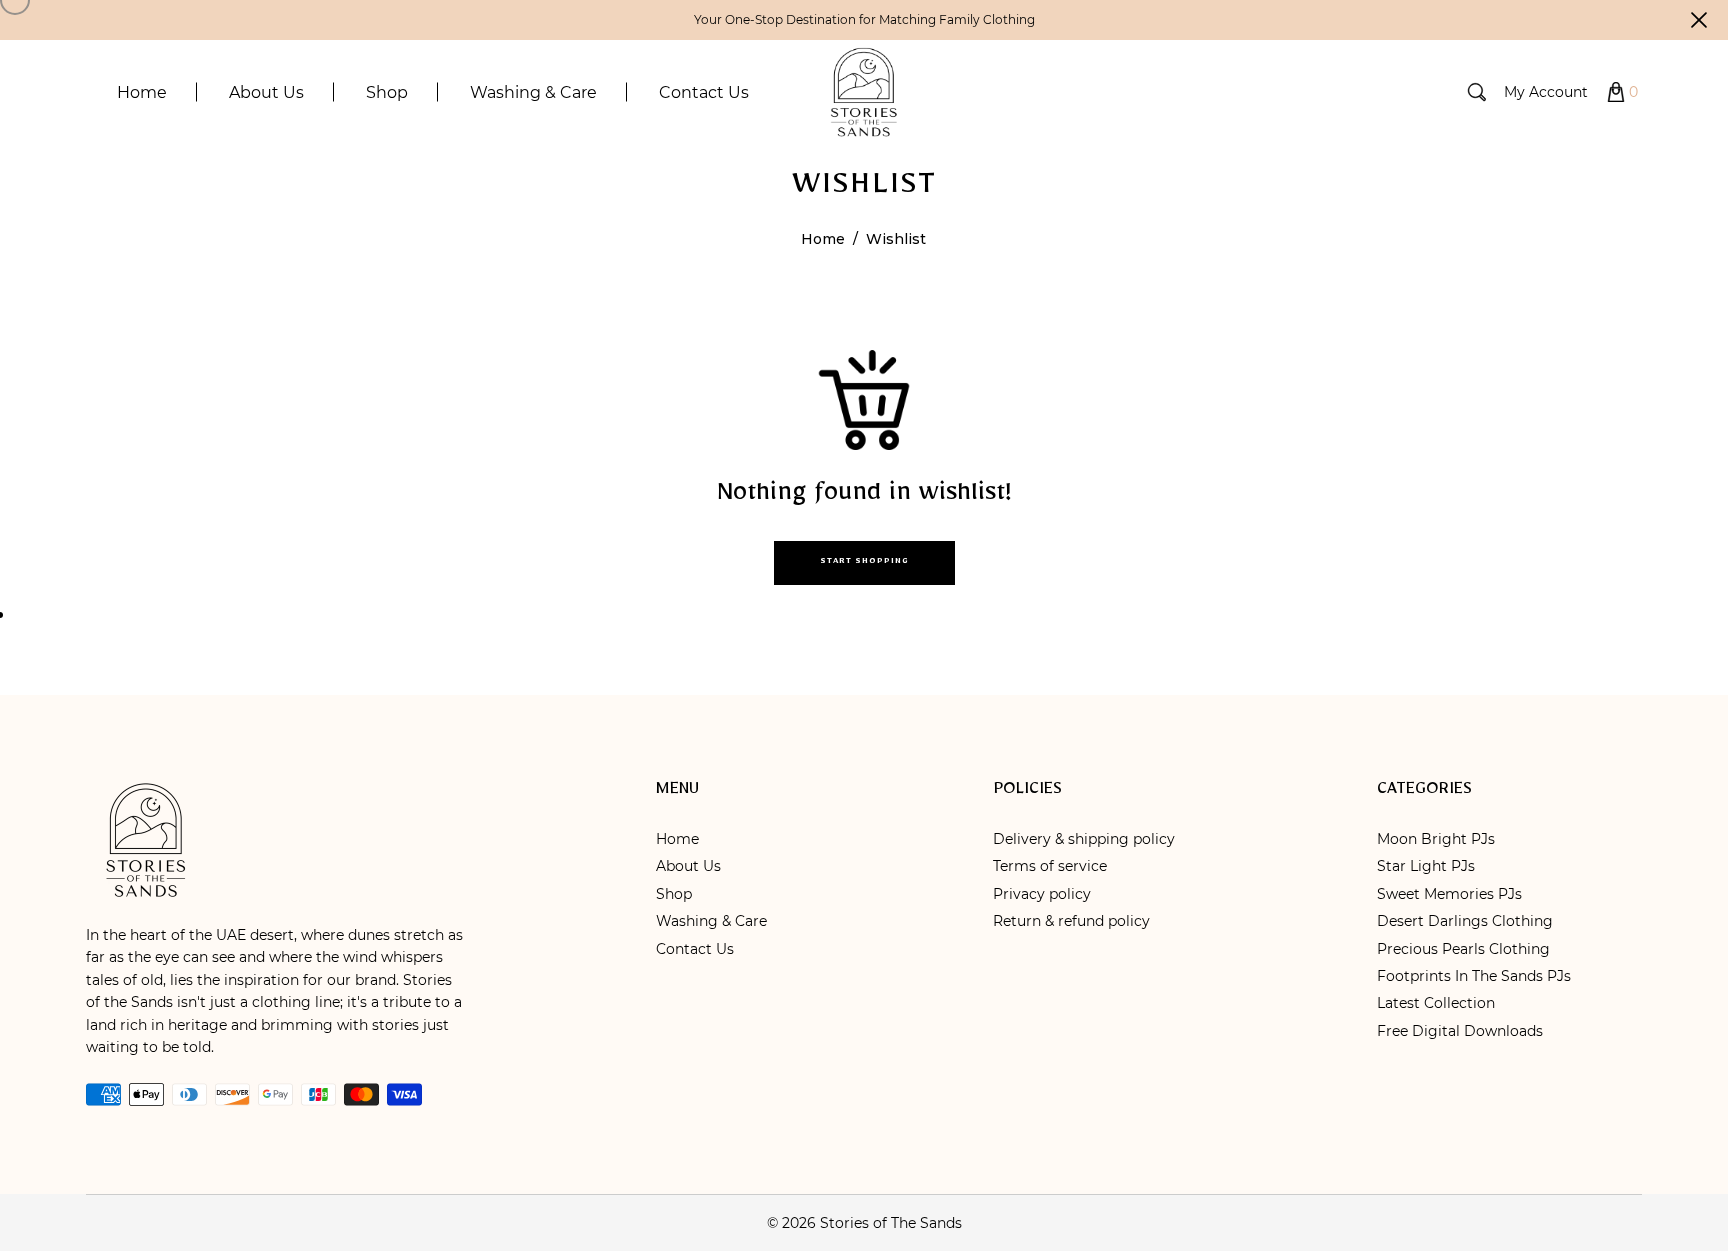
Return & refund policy (1071, 921)
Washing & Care (711, 921)
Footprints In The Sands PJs (1474, 976)
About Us (688, 866)
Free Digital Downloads (1460, 1031)
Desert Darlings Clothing (1465, 921)
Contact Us (695, 949)
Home (823, 239)
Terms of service (1050, 866)
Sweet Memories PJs (1449, 894)
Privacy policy (1042, 894)
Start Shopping (864, 563)
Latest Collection (1436, 1003)
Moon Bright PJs (1436, 839)
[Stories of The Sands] (864, 91)
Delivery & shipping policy (1084, 839)
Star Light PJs (1426, 866)
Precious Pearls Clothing (1463, 949)
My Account (1546, 92)
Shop (674, 894)
